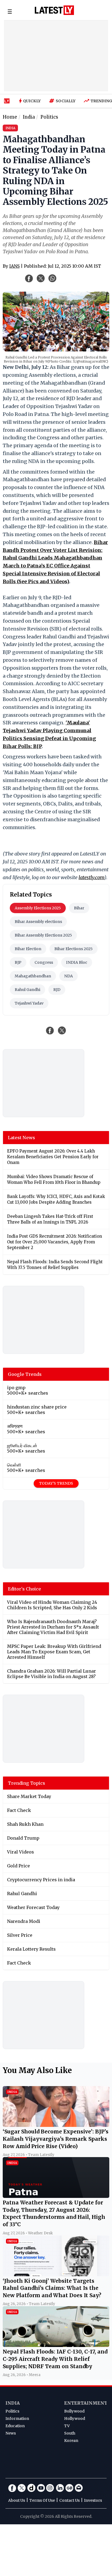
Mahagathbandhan (33, 976)
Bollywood (74, 2411)
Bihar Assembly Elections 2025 (43, 935)
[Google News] (69, 2488)
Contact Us (69, 2500)
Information (17, 2419)
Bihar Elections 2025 (74, 949)
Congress (44, 962)
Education (15, 2426)
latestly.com (91, 877)
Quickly (32, 101)
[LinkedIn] (60, 2488)
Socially (66, 101)
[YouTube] (41, 2488)
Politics (12, 2411)
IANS (14, 266)
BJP (18, 962)
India (13, 2403)
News (11, 2433)
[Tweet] (62, 1030)
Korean (71, 2441)
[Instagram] (50, 2488)
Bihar (79, 908)
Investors (93, 2500)
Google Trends (25, 1374)
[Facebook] (12, 2488)
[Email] (79, 2488)
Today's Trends (56, 1483)
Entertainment (86, 2403)
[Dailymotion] (31, 2488)
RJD (57, 990)
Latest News (21, 1138)
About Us (17, 2500)
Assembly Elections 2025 (38, 908)
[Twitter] (22, 2488)
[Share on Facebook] (50, 1030)
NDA (69, 976)
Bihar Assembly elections (38, 922)
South (70, 2433)
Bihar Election (28, 949)
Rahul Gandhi (27, 990)
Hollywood (75, 2419)
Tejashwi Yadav (29, 1003)
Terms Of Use (42, 2500)
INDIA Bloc (77, 962)
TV (67, 2426)
